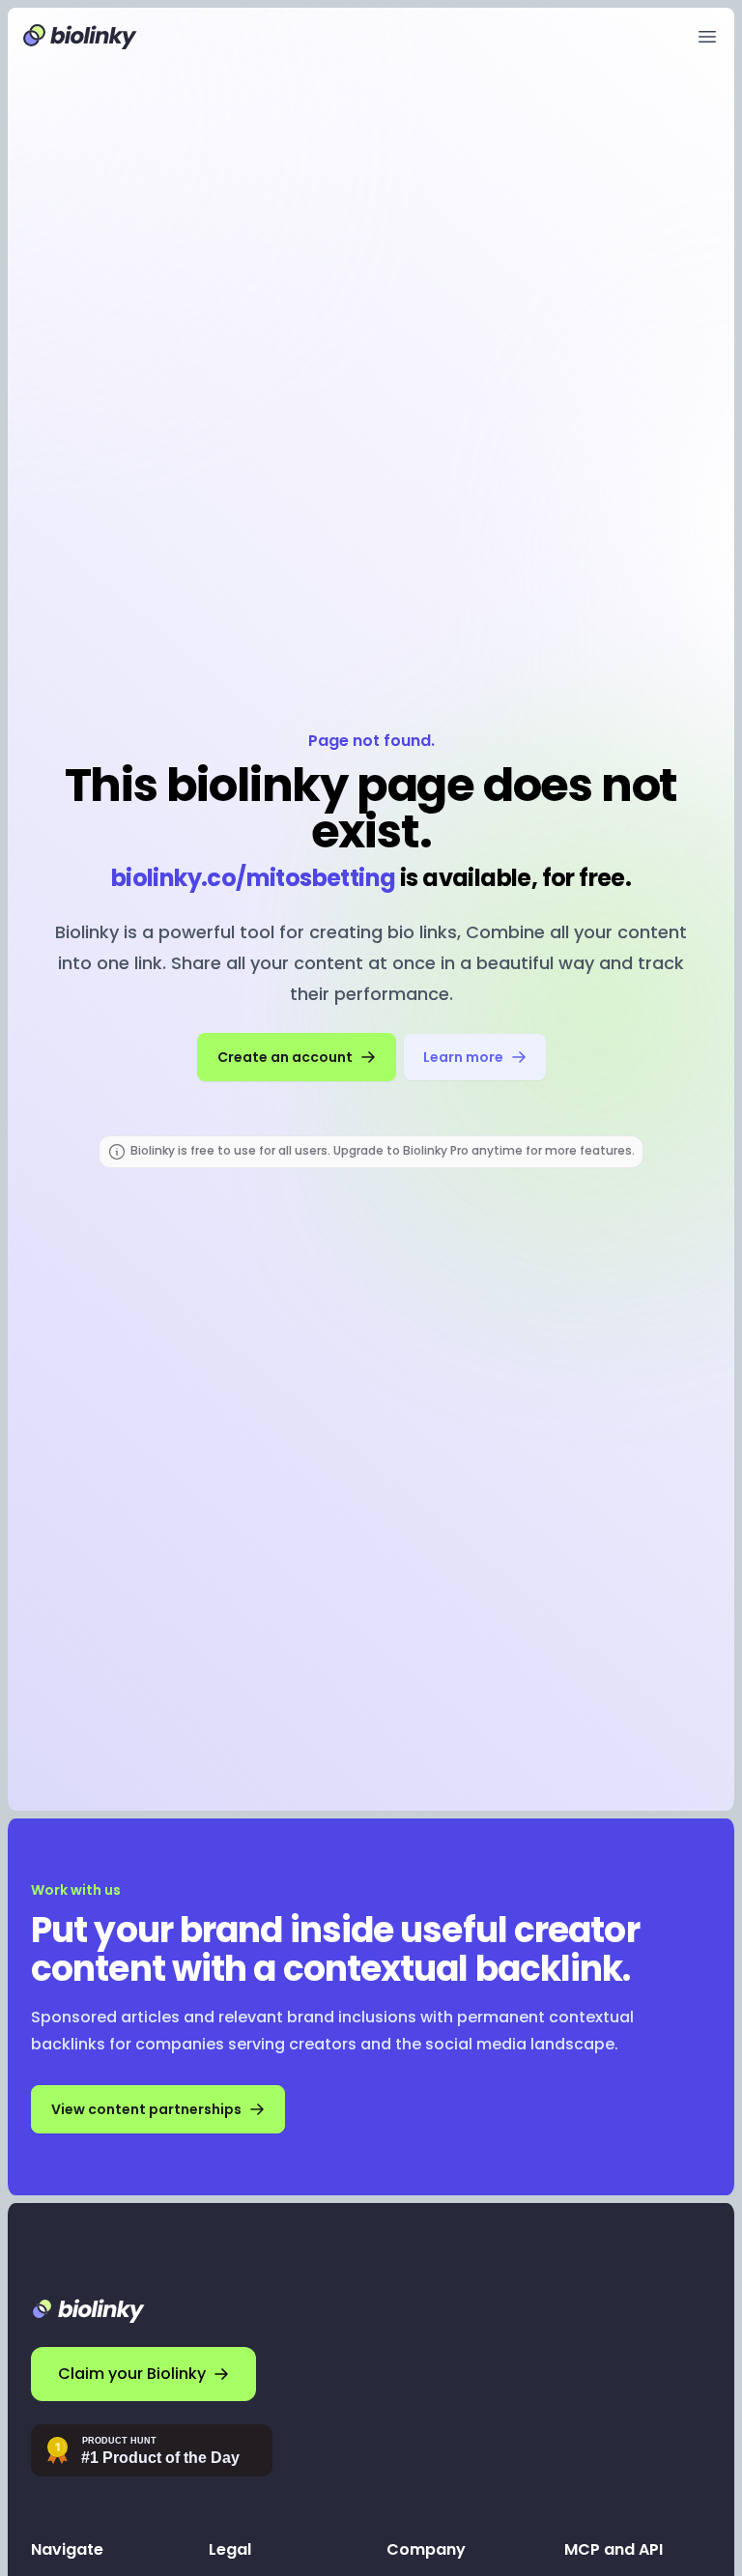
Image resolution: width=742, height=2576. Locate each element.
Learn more (463, 1057)
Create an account (285, 1057)
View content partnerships (146, 2109)
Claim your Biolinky (132, 2374)
